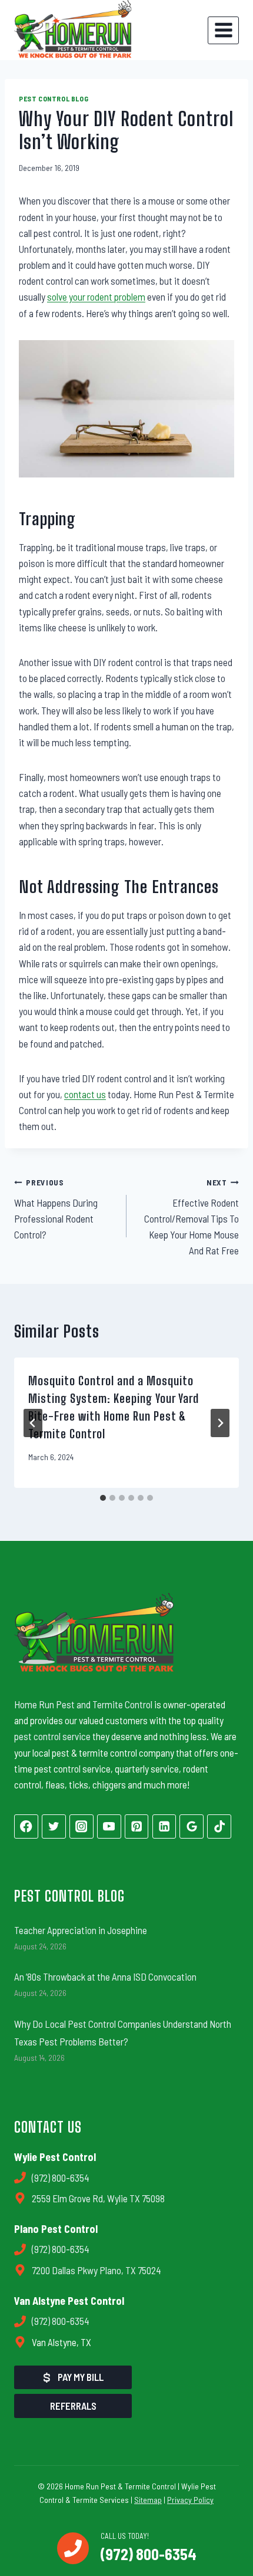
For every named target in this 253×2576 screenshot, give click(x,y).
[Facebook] (26, 1826)
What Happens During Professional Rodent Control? (56, 1209)
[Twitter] (54, 1826)
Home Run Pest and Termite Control (83, 1704)
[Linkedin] (164, 1826)
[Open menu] (223, 30)
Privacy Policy (190, 2500)
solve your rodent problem (96, 297)
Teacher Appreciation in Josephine (81, 1930)
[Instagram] (81, 1826)
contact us (85, 1094)
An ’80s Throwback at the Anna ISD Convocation (105, 1977)
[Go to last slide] (33, 1423)
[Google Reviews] (192, 1826)
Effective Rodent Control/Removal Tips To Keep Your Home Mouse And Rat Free (192, 1217)
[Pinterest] (137, 1826)
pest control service (52, 1736)
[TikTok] (219, 1826)
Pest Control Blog (54, 98)
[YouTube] (109, 1826)
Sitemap (148, 2500)
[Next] (220, 1423)
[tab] (103, 1498)
